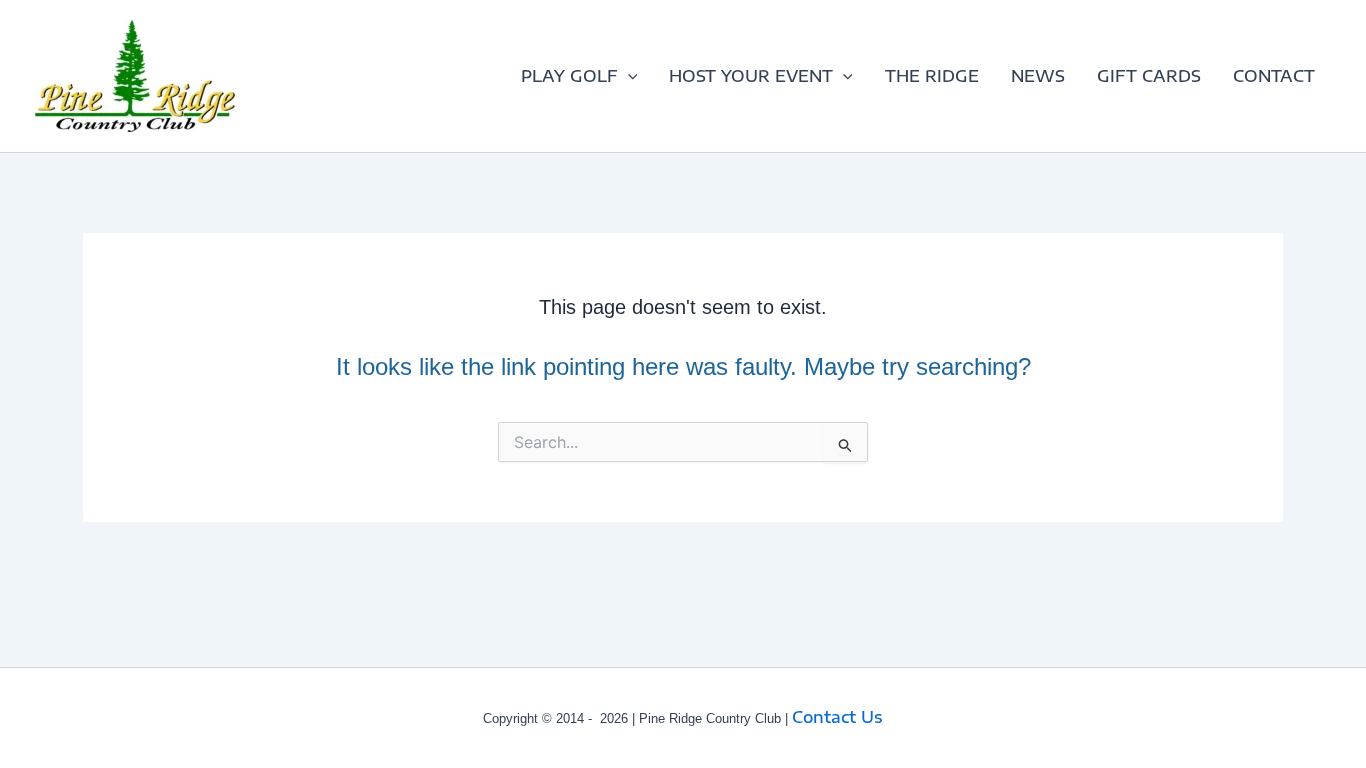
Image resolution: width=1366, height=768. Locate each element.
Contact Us (837, 717)
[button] (628, 76)
